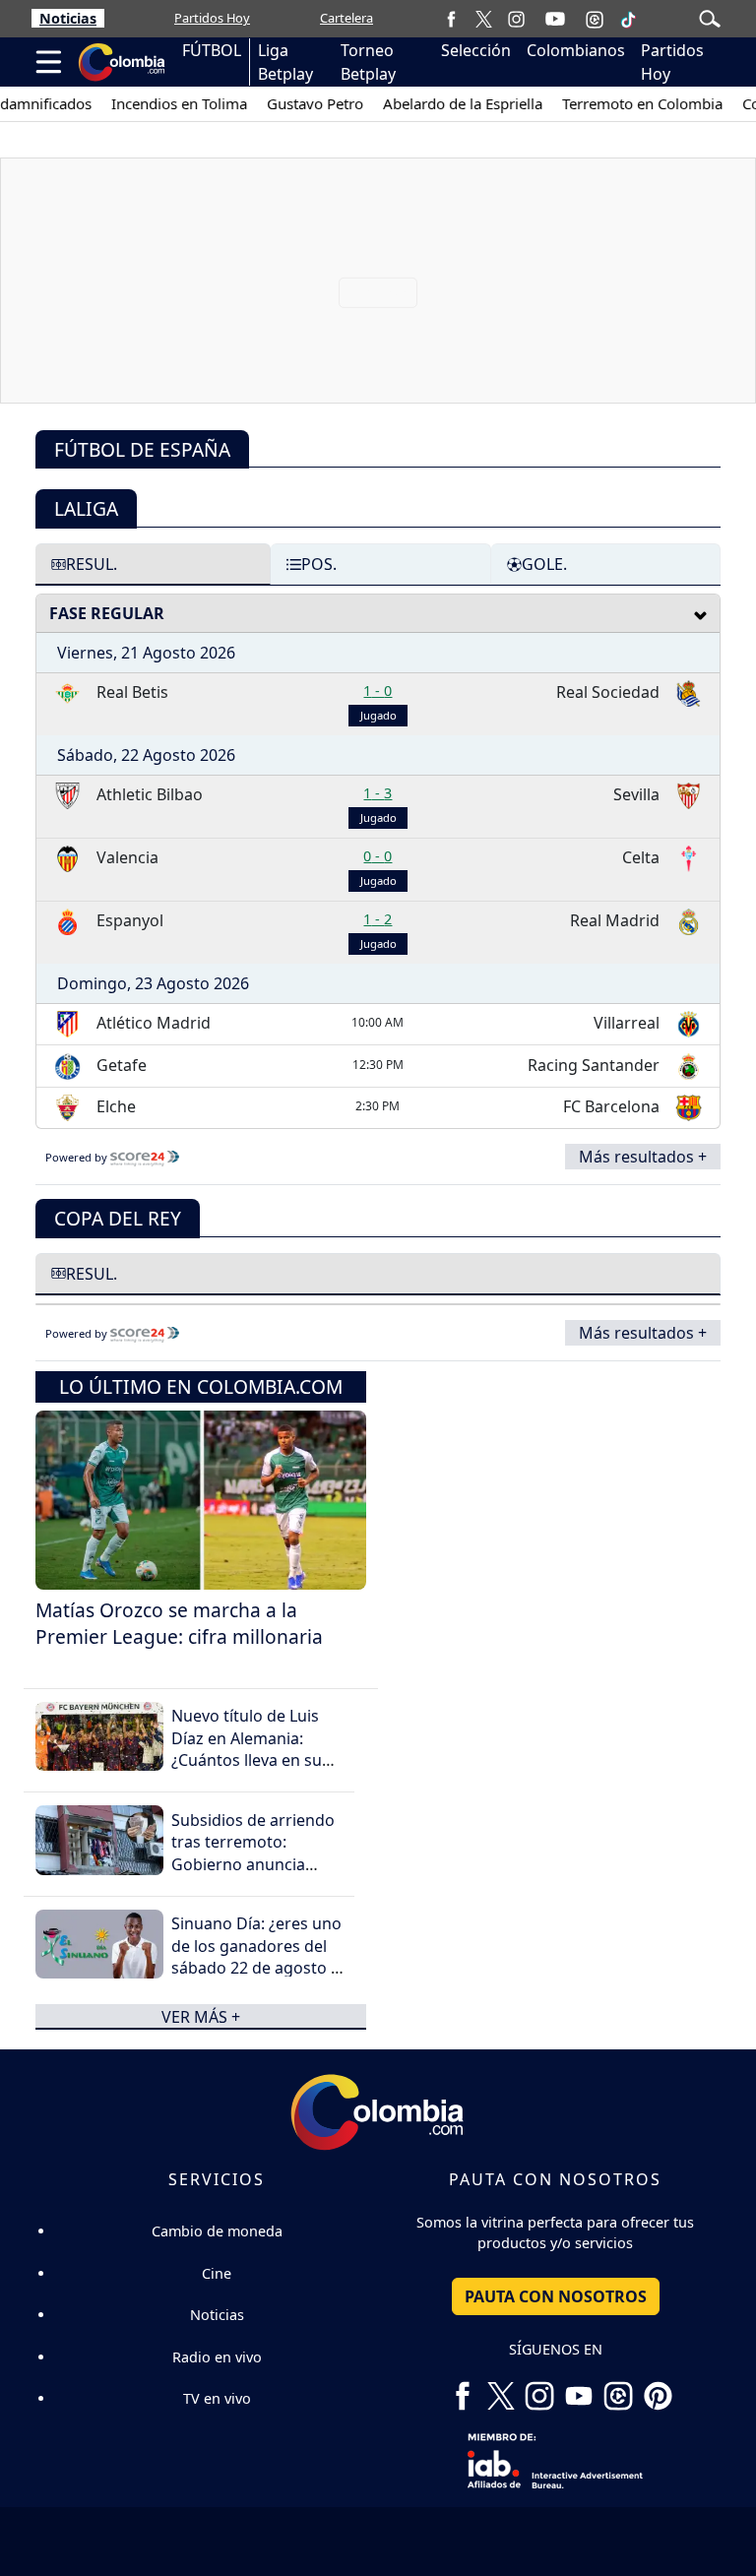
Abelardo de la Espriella (444, 103)
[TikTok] (628, 19)
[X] (484, 18)
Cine (217, 2273)
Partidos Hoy (212, 18)
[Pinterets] (658, 2389)
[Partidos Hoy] (595, 19)
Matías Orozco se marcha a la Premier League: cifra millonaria (179, 1623)
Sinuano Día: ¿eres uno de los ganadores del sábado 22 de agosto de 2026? (260, 1956)
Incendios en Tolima (160, 103)
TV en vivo (217, 2398)
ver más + (201, 2016)
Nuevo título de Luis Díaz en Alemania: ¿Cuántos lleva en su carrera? (247, 1749)
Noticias (68, 18)
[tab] (153, 564)
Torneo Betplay (368, 62)
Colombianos (576, 50)
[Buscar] (710, 17)
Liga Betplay (285, 62)
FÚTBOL (212, 50)
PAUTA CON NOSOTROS (556, 2296)
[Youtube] (555, 19)
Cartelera (346, 18)
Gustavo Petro (296, 103)
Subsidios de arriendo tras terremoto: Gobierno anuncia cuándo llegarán (253, 1853)
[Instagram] (516, 18)
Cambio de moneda (217, 2231)
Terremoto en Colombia (624, 103)
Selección (476, 50)
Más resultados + (643, 1157)
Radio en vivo (217, 2357)
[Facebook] (451, 18)
